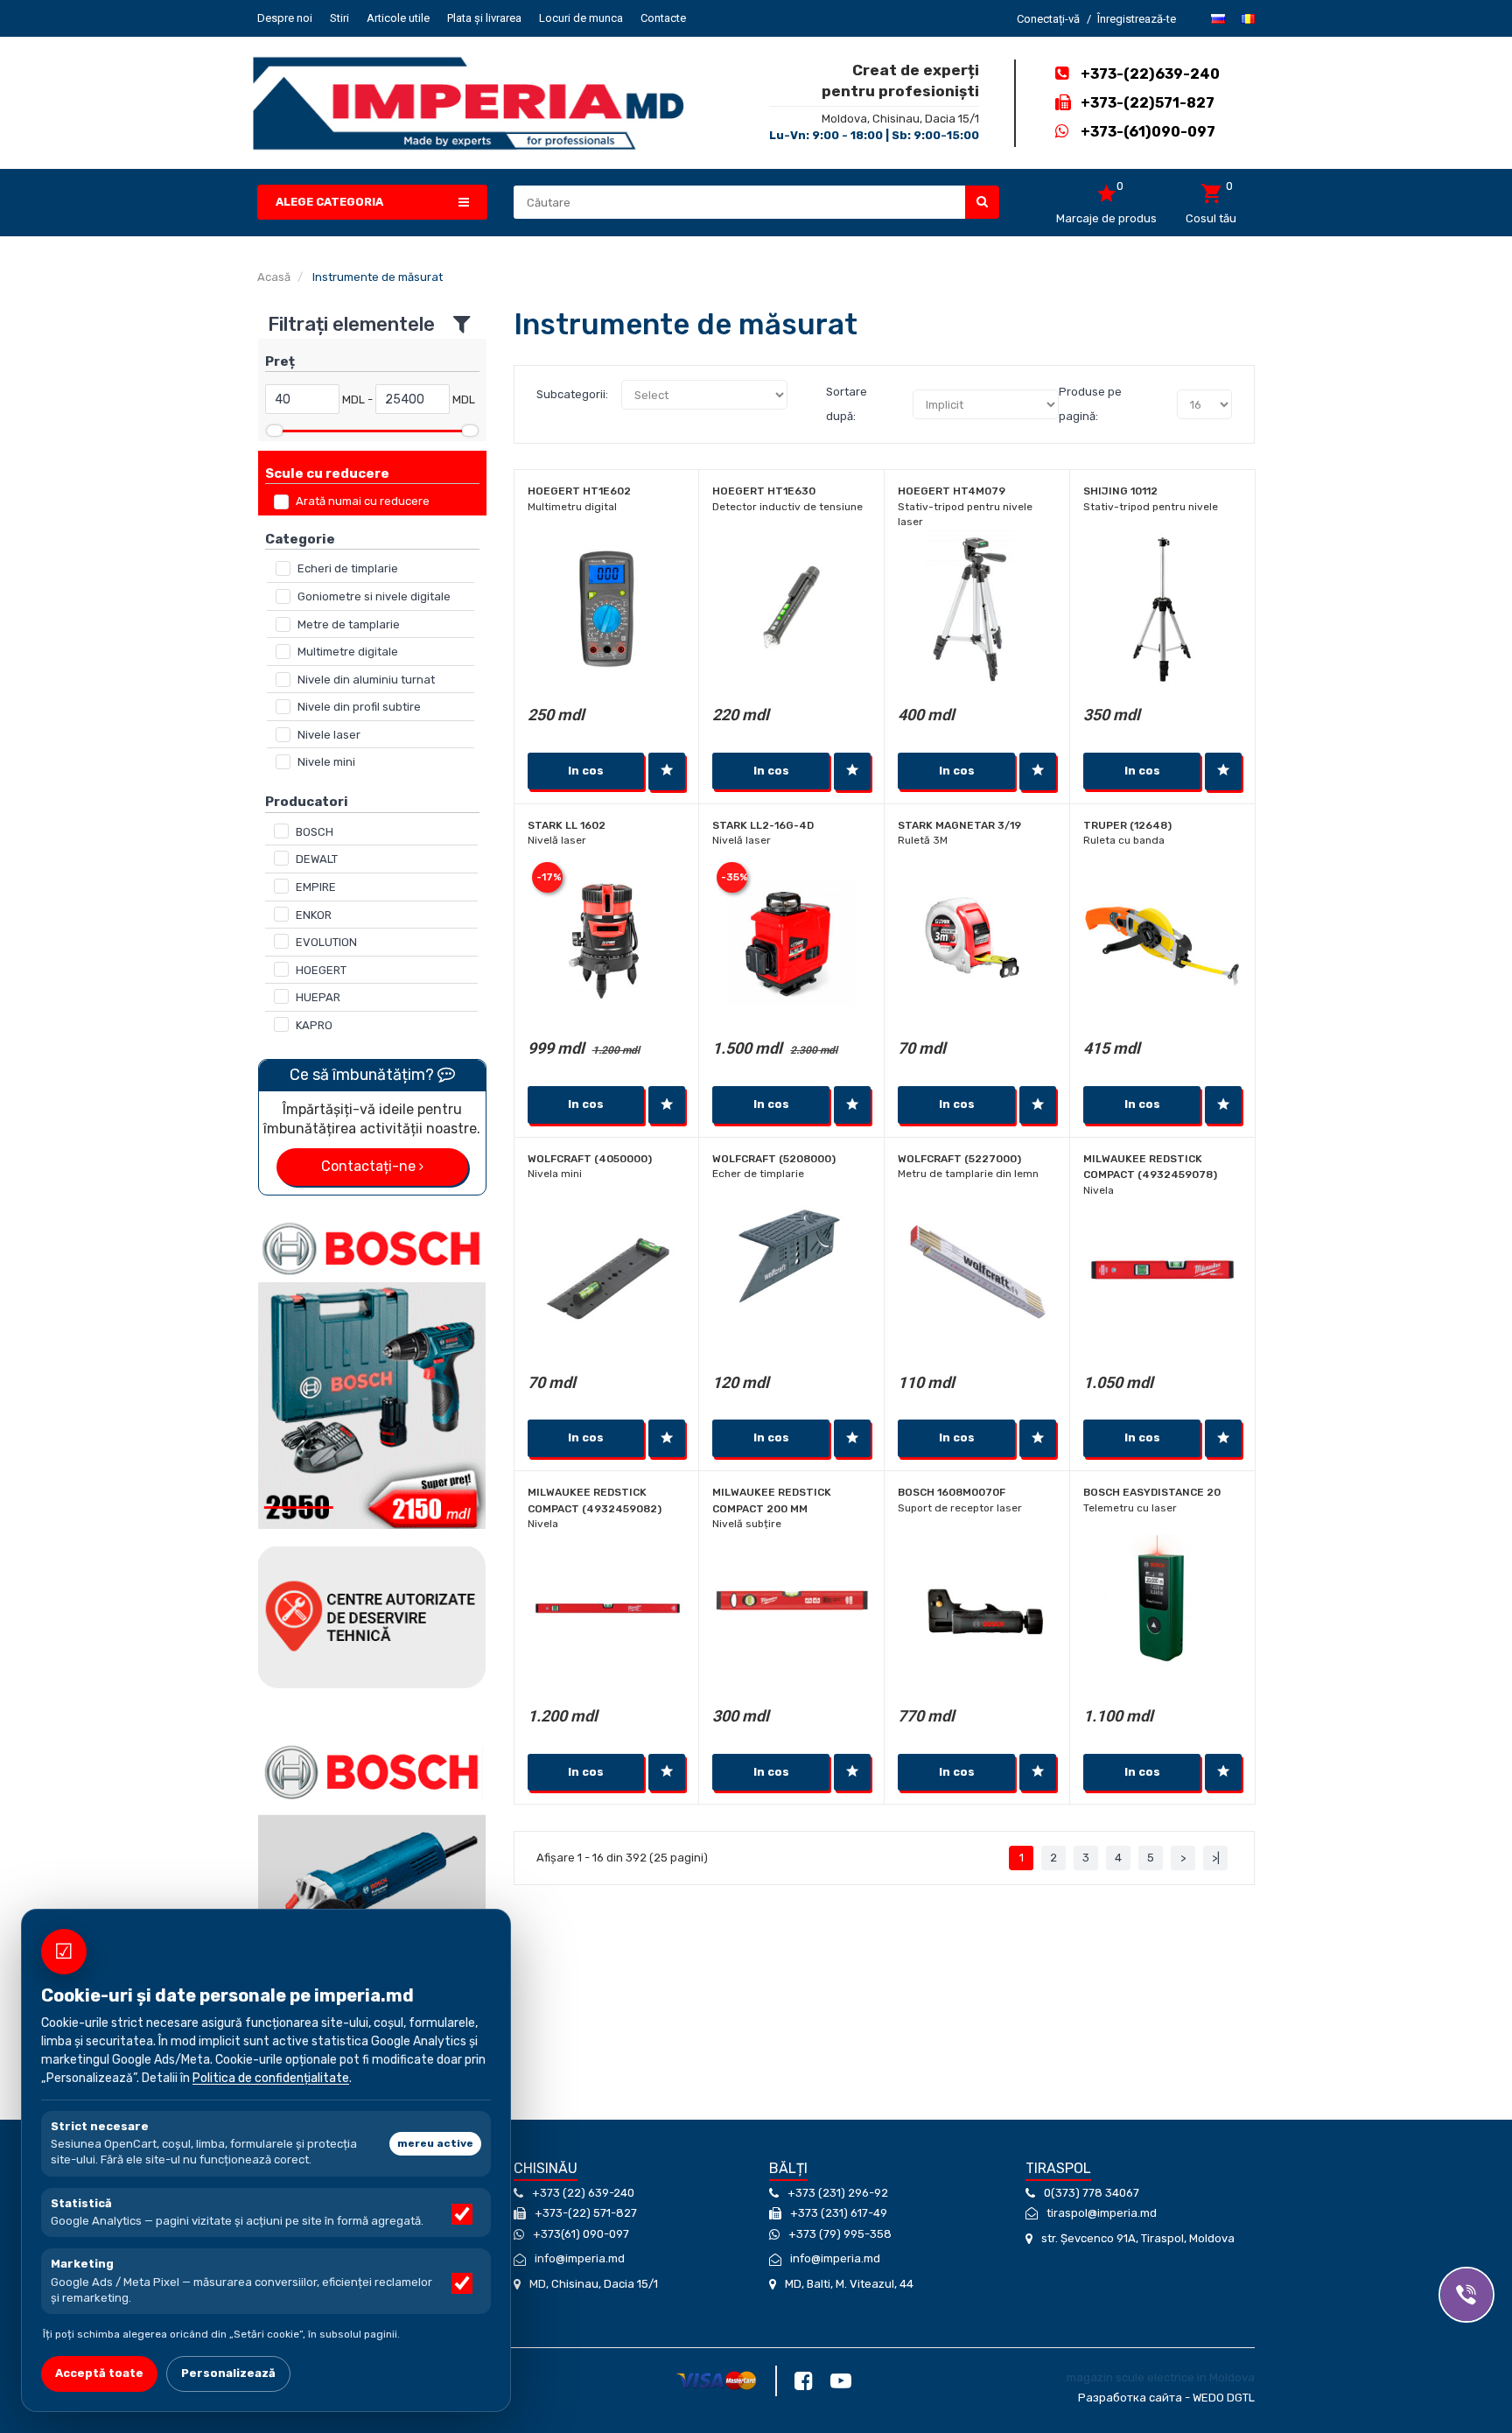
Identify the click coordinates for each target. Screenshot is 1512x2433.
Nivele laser (329, 735)
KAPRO (314, 1025)
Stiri (339, 18)
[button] (372, 203)
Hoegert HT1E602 (579, 491)
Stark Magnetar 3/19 (959, 825)
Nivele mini (326, 762)
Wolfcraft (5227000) (959, 1159)
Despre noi (285, 18)
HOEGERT (321, 970)
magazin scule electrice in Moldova (1161, 2377)
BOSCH (315, 832)
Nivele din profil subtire (359, 707)
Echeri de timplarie (348, 568)
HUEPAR (318, 997)
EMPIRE (316, 887)
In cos (586, 771)
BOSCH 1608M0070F (952, 1492)
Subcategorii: (572, 394)
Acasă (274, 277)
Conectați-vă (1048, 19)
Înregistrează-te (1137, 19)
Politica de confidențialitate (271, 2078)
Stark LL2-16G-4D (763, 825)
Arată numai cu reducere (363, 501)
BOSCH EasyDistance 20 (1152, 1492)
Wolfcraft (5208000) (774, 1159)
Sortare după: (847, 404)
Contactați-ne (370, 1166)
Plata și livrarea (484, 18)
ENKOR (314, 915)
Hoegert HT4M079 (952, 491)
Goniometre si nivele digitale (374, 596)
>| (1216, 1858)
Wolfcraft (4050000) (590, 1159)
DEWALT (317, 859)
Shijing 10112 (1120, 491)
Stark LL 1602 (567, 825)
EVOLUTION (326, 942)
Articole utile (398, 18)
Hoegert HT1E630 (764, 491)
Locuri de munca (581, 18)
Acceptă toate (99, 2373)
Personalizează (228, 2373)
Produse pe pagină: (1090, 404)
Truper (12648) (1127, 825)
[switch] (462, 2214)
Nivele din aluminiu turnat (366, 680)
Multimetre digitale (348, 652)
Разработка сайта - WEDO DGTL (1166, 2398)
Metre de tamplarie (349, 624)
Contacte (663, 18)
